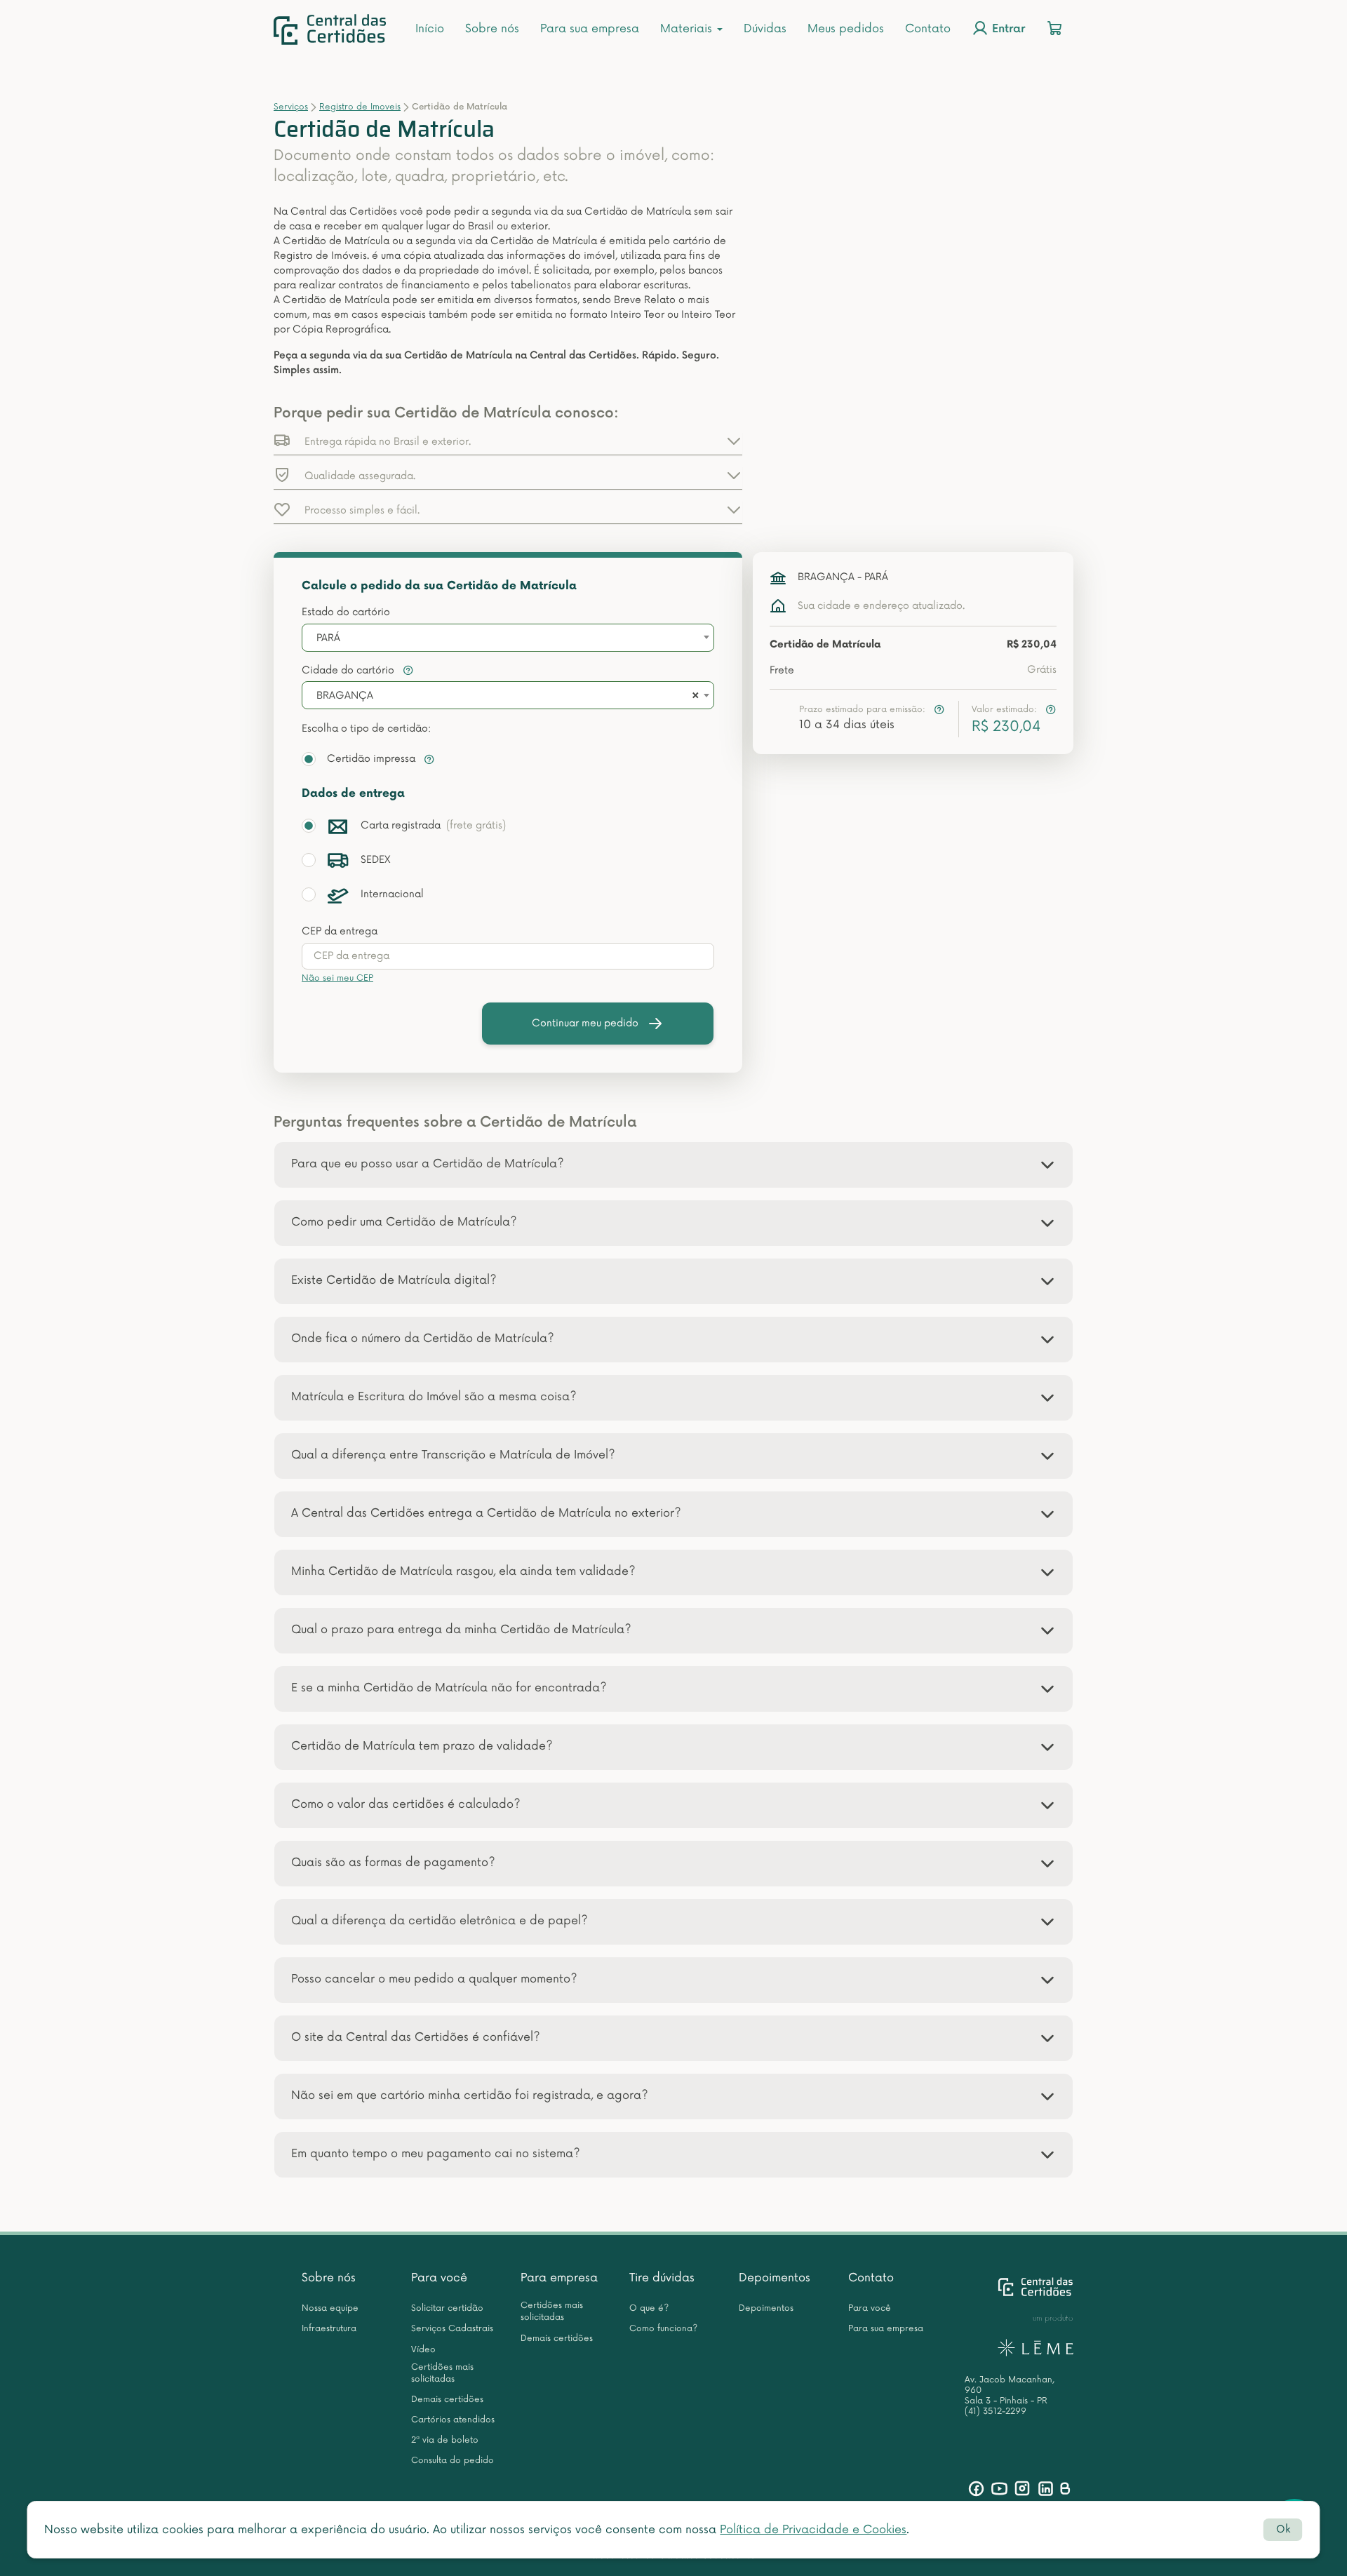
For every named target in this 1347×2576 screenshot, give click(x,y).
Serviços (291, 107)
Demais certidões (447, 2400)
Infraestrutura (329, 2329)
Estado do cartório (346, 612)
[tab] (673, 1165)
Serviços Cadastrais (452, 2329)
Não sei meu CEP (337, 978)
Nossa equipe (330, 2308)
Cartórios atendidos (453, 2420)
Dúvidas (765, 29)
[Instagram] (1023, 2489)
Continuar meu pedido (585, 1023)
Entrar (1007, 30)
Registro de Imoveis (360, 107)
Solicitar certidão (447, 2308)
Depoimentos (775, 2278)
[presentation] (508, 956)
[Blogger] (1065, 2489)
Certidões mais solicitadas (442, 2373)
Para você (439, 2278)
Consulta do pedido (453, 2461)
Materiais (688, 29)
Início (430, 29)
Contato (928, 29)
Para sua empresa (590, 29)
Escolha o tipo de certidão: (366, 729)
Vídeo (423, 2350)
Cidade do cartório (349, 670)
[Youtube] (999, 2489)
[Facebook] (976, 2489)
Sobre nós (492, 29)
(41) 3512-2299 (996, 2411)
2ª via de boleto (445, 2440)
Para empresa (559, 2278)
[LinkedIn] (1046, 2489)
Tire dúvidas (662, 2278)
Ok (1283, 2529)
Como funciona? (663, 2329)
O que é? (649, 2308)
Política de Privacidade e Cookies (813, 2530)
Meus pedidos (846, 29)
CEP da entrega (340, 931)
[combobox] (508, 638)
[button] (508, 441)
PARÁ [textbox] (328, 638)
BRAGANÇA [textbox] (345, 696)
